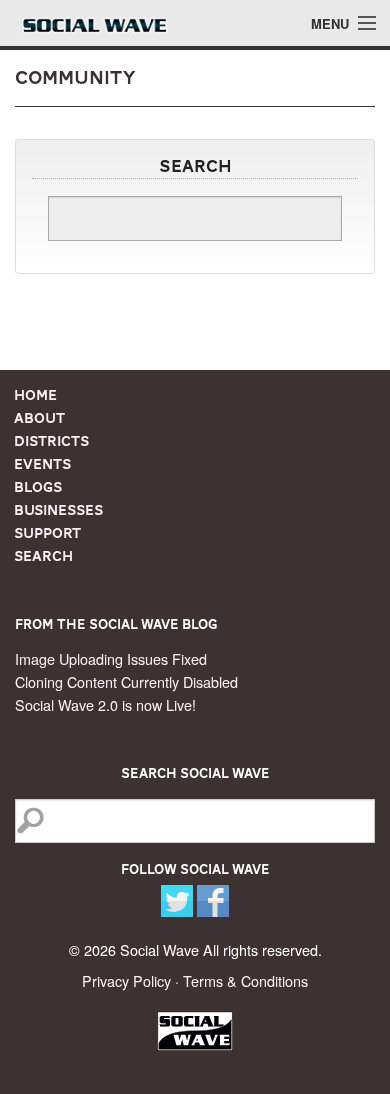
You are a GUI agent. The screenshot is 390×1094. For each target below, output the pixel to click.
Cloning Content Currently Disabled (126, 681)
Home (35, 395)
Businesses (58, 510)
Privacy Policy (126, 980)
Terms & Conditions (245, 980)
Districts (51, 441)
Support (47, 533)
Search (43, 556)
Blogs (38, 487)
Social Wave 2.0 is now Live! (105, 704)
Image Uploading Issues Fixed (111, 658)
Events (42, 464)
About (39, 418)
